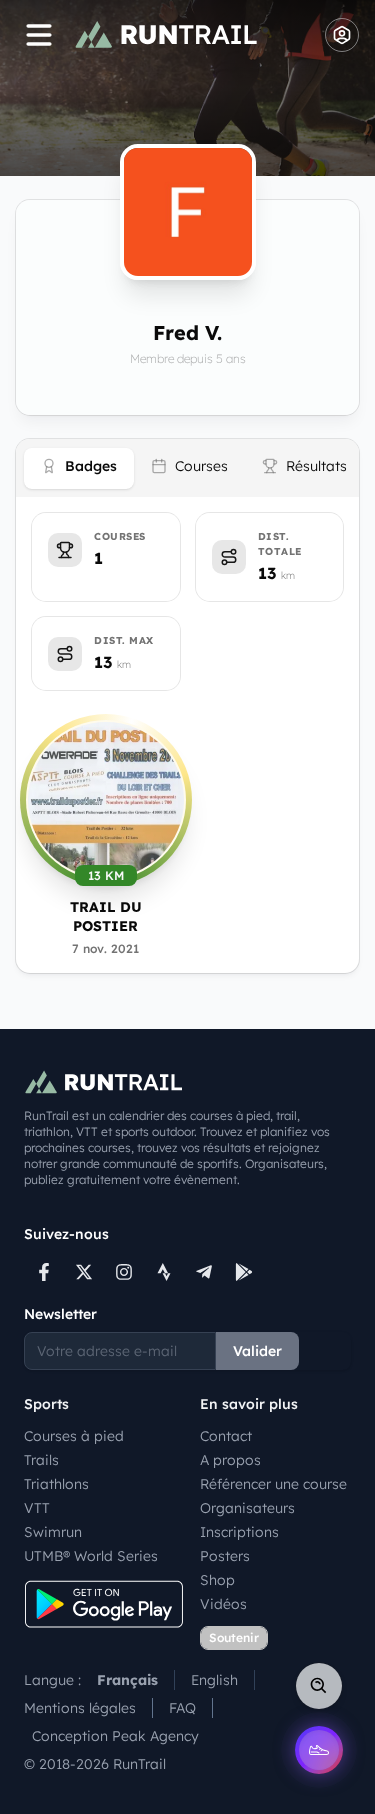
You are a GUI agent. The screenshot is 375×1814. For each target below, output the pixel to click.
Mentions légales (80, 1708)
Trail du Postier (106, 916)
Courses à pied (74, 1436)
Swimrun (53, 1532)
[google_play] (244, 1272)
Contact (226, 1436)
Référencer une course (273, 1484)
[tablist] (187, 468)
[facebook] (44, 1272)
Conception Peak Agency (115, 1736)
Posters (225, 1556)
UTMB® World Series (91, 1556)
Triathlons (56, 1484)
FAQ (182, 1708)
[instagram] (124, 1272)
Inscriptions (239, 1532)
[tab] (79, 468)
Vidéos (223, 1604)
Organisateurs (247, 1508)
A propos (230, 1460)
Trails (41, 1460)
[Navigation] (39, 35)
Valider (257, 1351)
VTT (37, 1508)
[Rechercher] (319, 1686)
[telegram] (204, 1272)
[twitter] (84, 1272)
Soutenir (234, 1637)
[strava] (164, 1272)
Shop (217, 1580)
